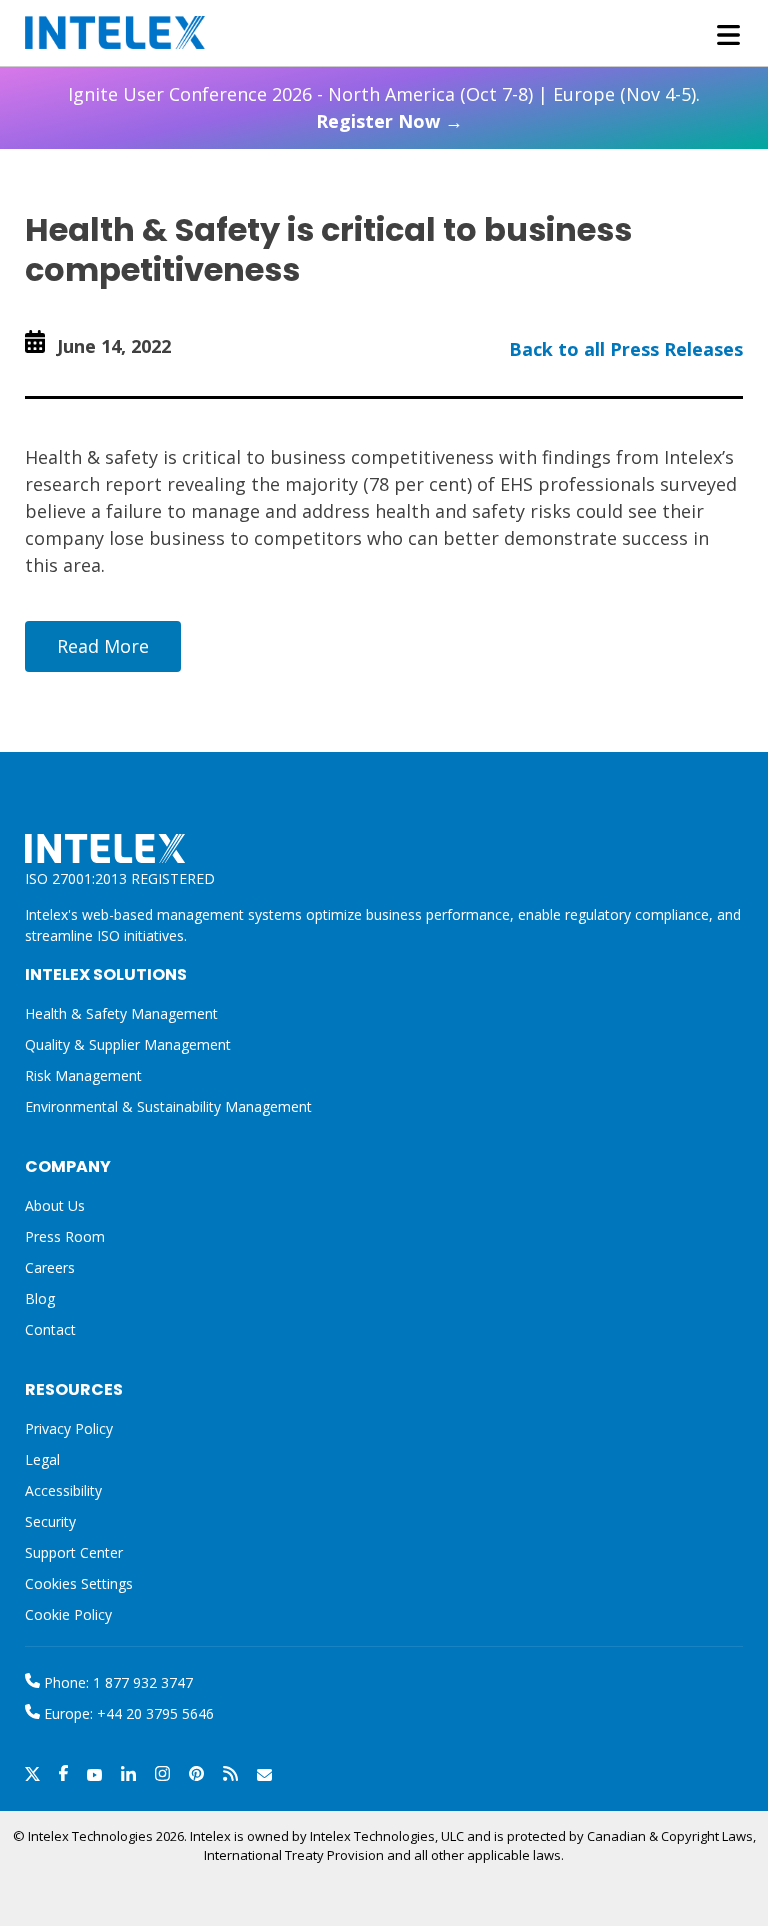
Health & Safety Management (121, 1013)
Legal (42, 1459)
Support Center (74, 1552)
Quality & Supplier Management (128, 1044)
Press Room (65, 1236)
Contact (50, 1329)
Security (50, 1521)
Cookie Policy (68, 1614)
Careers (50, 1267)
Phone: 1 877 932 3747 (116, 1682)
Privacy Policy (69, 1428)
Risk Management (83, 1075)
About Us (55, 1205)
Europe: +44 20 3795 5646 (127, 1713)
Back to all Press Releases (626, 349)
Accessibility (63, 1490)
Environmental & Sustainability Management (168, 1106)
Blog (40, 1298)
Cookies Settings (79, 1584)
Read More (103, 646)
